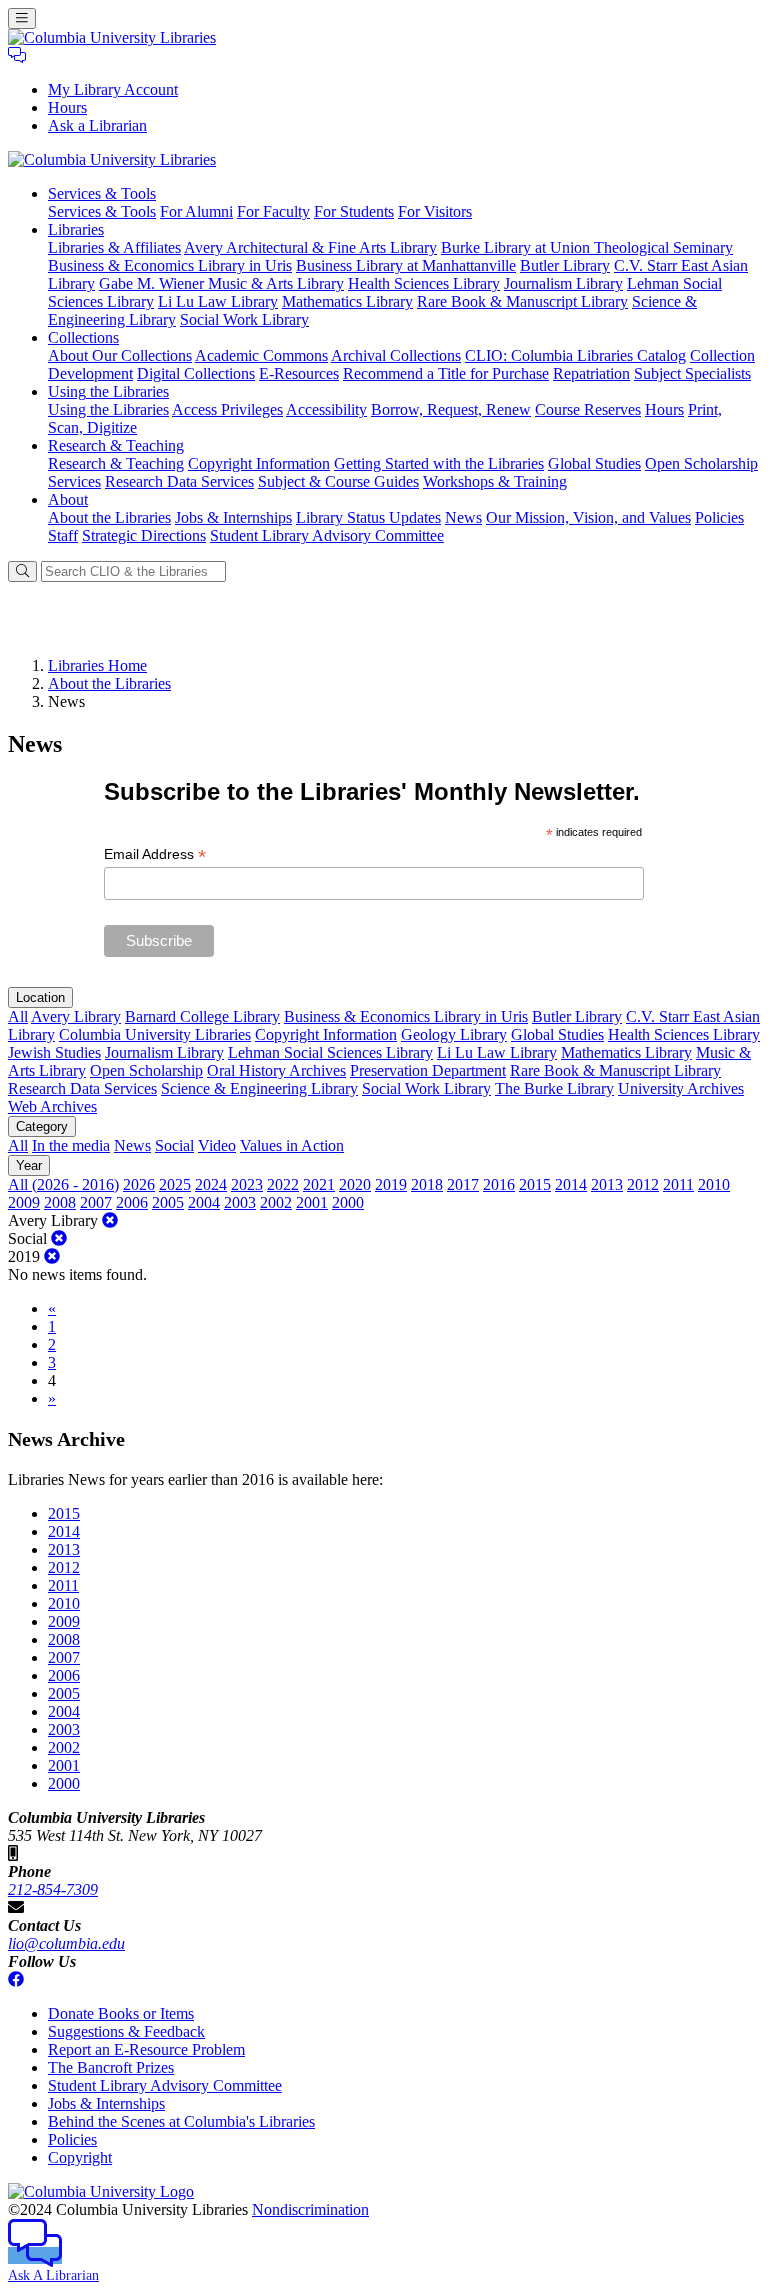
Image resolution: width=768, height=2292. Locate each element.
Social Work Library (244, 319)
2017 (463, 1184)
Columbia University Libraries (155, 1034)
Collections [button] (83, 337)
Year (29, 1165)
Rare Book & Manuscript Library (522, 301)
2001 (312, 1202)
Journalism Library (563, 283)
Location (40, 997)
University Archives (681, 1088)
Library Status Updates (368, 517)
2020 (355, 1184)
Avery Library (76, 1016)
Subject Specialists (692, 373)
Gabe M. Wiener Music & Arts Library (221, 283)
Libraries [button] (76, 229)
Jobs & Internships (233, 517)
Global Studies (594, 463)
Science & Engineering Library (259, 1088)
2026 (139, 1184)
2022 (283, 1184)
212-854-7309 (53, 1889)
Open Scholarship (146, 1070)
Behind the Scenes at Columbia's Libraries (181, 2121)
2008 (60, 1202)
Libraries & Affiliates (114, 247)
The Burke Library (554, 1088)
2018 (427, 1184)
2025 (175, 1184)
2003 (240, 1202)
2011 (678, 1184)
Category (42, 1126)
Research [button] (116, 445)
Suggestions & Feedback (126, 2031)
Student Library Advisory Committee (327, 535)
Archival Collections (396, 355)
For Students (354, 211)
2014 (571, 1184)
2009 (24, 1202)
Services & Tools (102, 211)
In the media (71, 1145)
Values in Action (292, 1145)
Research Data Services (179, 481)
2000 (348, 1202)
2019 (391, 1184)
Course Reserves (588, 409)
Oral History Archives (276, 1070)
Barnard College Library (202, 1016)
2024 (211, 1184)
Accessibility (326, 409)
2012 (643, 1184)
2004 (204, 1202)
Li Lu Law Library (218, 301)
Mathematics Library (347, 301)
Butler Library (565, 265)
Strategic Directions (144, 535)
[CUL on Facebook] (16, 1979)
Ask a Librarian (97, 125)
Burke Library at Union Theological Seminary (587, 247)
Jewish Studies (54, 1052)
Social (174, 1145)
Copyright (80, 2157)
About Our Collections (120, 355)
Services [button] (102, 193)
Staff (63, 535)
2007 (96, 1202)
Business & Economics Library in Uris (170, 265)
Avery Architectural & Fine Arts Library (310, 247)
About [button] (68, 499)
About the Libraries (109, 517)
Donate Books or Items (121, 2013)
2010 (714, 1184)
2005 (168, 1202)
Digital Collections (196, 373)
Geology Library (454, 1034)
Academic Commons (261, 355)
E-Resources (299, 373)
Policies (719, 517)
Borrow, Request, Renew (451, 409)
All (18, 1016)
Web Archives (52, 1106)
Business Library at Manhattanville (406, 265)
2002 (276, 1202)
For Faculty (273, 211)
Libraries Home (97, 665)
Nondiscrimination (310, 2209)
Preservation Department (428, 1070)
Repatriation (591, 373)
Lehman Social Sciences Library (330, 1052)
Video (217, 1145)
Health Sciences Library (424, 283)
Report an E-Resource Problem (146, 2049)
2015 (535, 1184)
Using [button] (108, 391)
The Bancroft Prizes (111, 2067)
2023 (247, 1184)
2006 (132, 1202)
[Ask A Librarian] (17, 55)
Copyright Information (259, 463)
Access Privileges (227, 409)
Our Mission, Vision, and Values (588, 517)
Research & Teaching (116, 463)
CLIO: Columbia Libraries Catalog (575, 355)
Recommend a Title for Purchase (446, 373)
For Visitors (435, 211)
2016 (499, 1184)
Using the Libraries (108, 409)
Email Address (155, 854)
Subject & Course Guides (338, 481)
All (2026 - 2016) (63, 1184)
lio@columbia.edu (66, 1943)
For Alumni (196, 211)
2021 (319, 1184)
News (463, 517)
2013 (607, 1184)
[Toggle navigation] (22, 18)
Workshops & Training (495, 481)
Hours (67, 107)
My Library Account (113, 89)
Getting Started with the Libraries (439, 463)
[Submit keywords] (22, 571)
